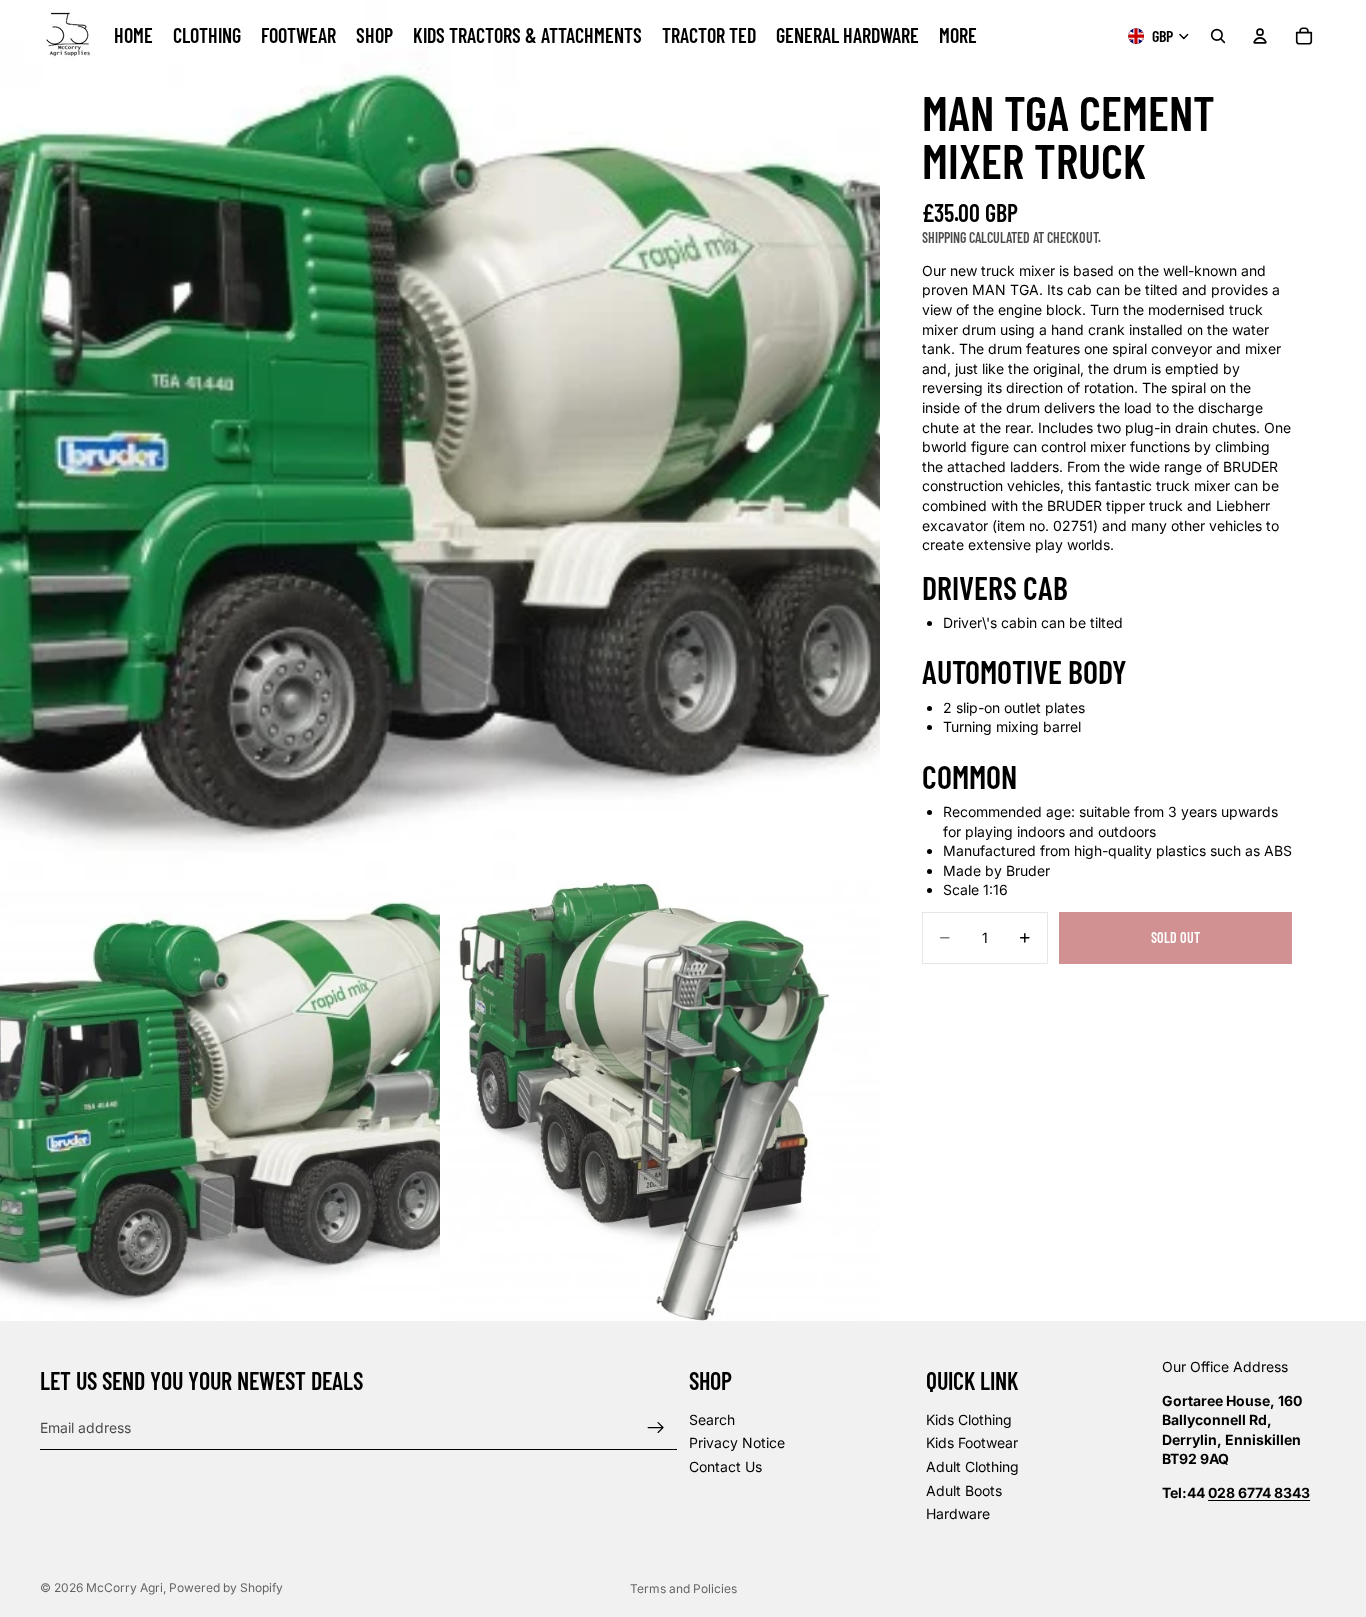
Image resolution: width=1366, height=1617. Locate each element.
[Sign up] (656, 1428)
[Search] (1218, 36)
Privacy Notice (737, 1443)
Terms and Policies (683, 1588)
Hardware (958, 1514)
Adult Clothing (972, 1466)
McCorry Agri (124, 1587)
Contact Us (725, 1466)
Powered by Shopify (226, 1587)
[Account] (1260, 36)
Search (712, 1419)
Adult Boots (964, 1490)
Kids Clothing (969, 1419)
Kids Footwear (972, 1443)
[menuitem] (958, 36)
